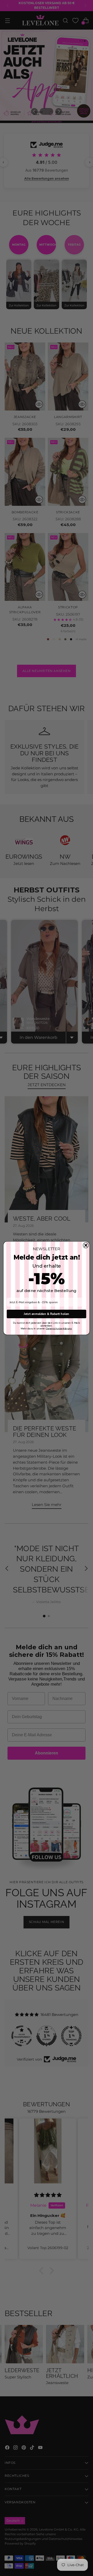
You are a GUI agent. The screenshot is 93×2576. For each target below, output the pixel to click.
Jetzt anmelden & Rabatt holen (46, 1314)
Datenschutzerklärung (59, 1329)
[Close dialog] (86, 1245)
